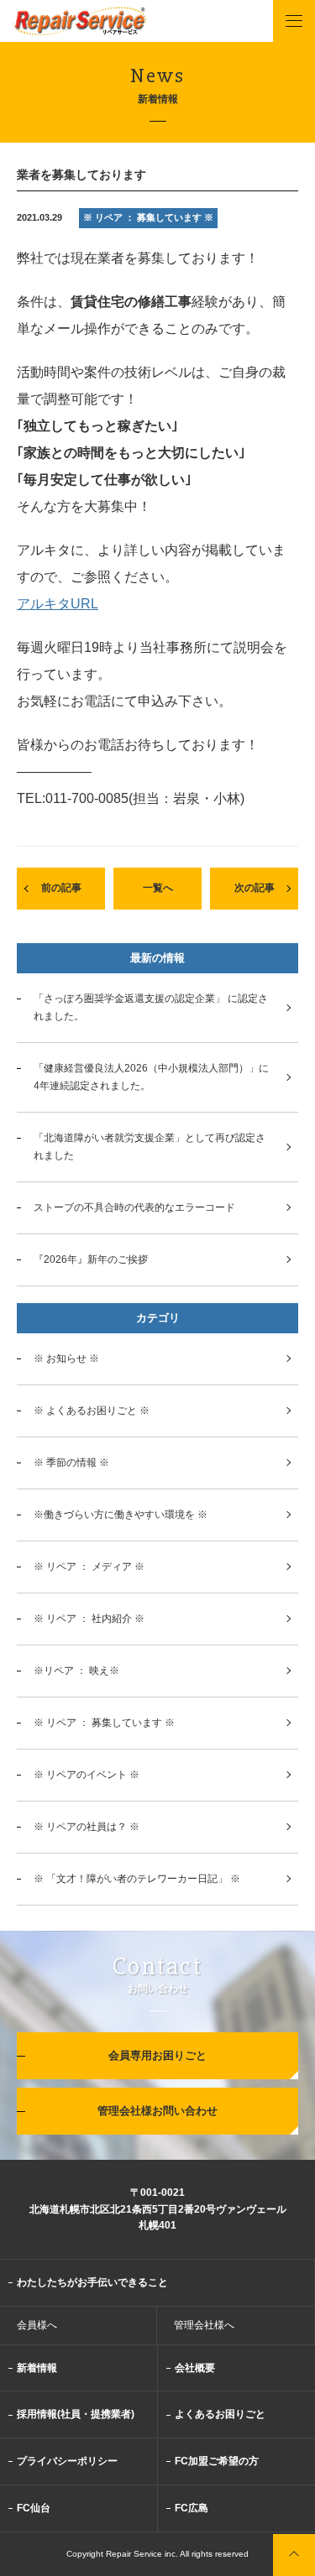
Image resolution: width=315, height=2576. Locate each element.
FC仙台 (34, 2508)
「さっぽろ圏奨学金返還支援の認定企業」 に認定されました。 (151, 1007)
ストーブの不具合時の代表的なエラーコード (134, 1207)
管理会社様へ (204, 2325)
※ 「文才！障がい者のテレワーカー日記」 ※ (137, 1879)
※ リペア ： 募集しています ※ (104, 1723)
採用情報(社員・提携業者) (76, 2414)
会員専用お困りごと (157, 2055)
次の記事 (255, 888)
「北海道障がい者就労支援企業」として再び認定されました (150, 1147)
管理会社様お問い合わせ (157, 2111)
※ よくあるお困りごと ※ (92, 1411)
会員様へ (37, 2325)
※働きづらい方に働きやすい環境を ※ (121, 1515)
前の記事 (61, 888)
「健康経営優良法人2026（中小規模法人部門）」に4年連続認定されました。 (151, 1077)
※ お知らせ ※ (66, 1358)
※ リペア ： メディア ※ (89, 1567)
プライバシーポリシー (67, 2461)
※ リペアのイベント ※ (87, 1775)
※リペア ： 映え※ (76, 1671)
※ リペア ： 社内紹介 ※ (89, 1619)
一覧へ (158, 888)
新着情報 (37, 2368)
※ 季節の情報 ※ (71, 1463)
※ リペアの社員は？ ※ (87, 1827)
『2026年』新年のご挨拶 (91, 1259)
